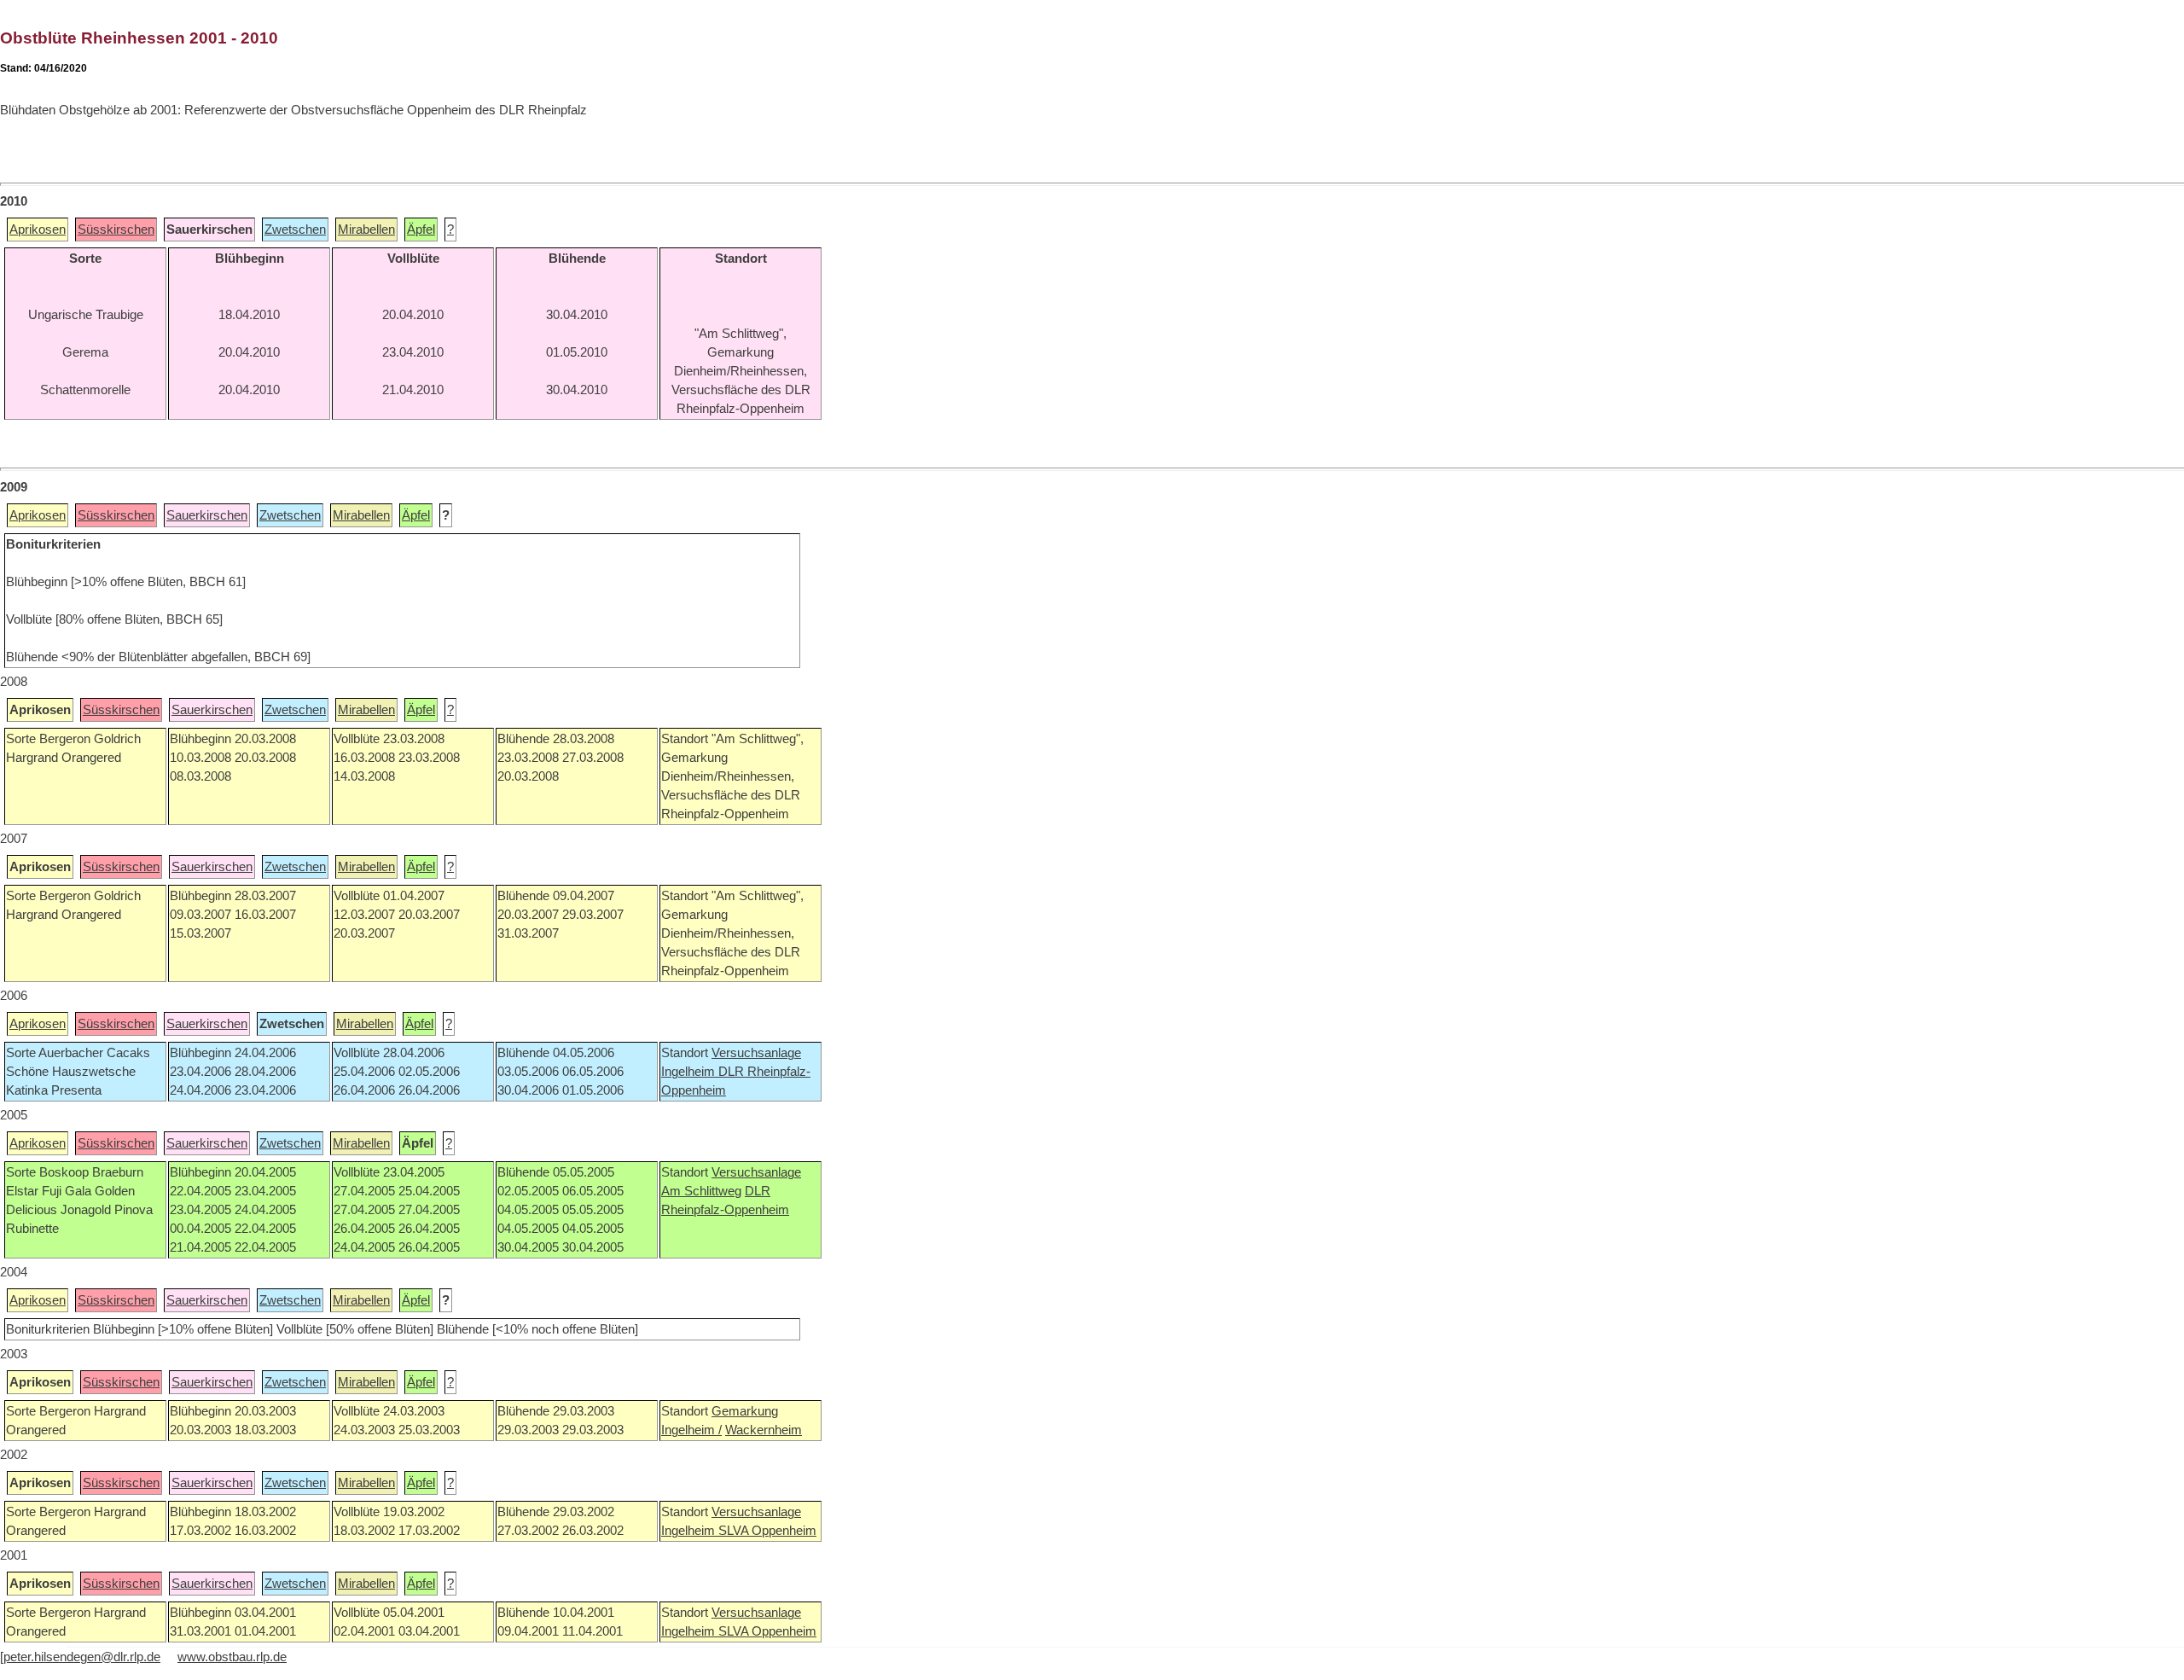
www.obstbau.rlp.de (232, 1657)
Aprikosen (38, 230)
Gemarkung (745, 1411)
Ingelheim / (691, 1430)
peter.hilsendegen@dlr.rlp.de (82, 1657)
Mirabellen (366, 230)
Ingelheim (690, 1072)
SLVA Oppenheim (767, 1531)
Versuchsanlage (756, 1053)
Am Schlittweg (701, 1191)
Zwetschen (295, 230)
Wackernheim (764, 1430)
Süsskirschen (116, 230)
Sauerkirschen (207, 515)
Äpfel (421, 230)
